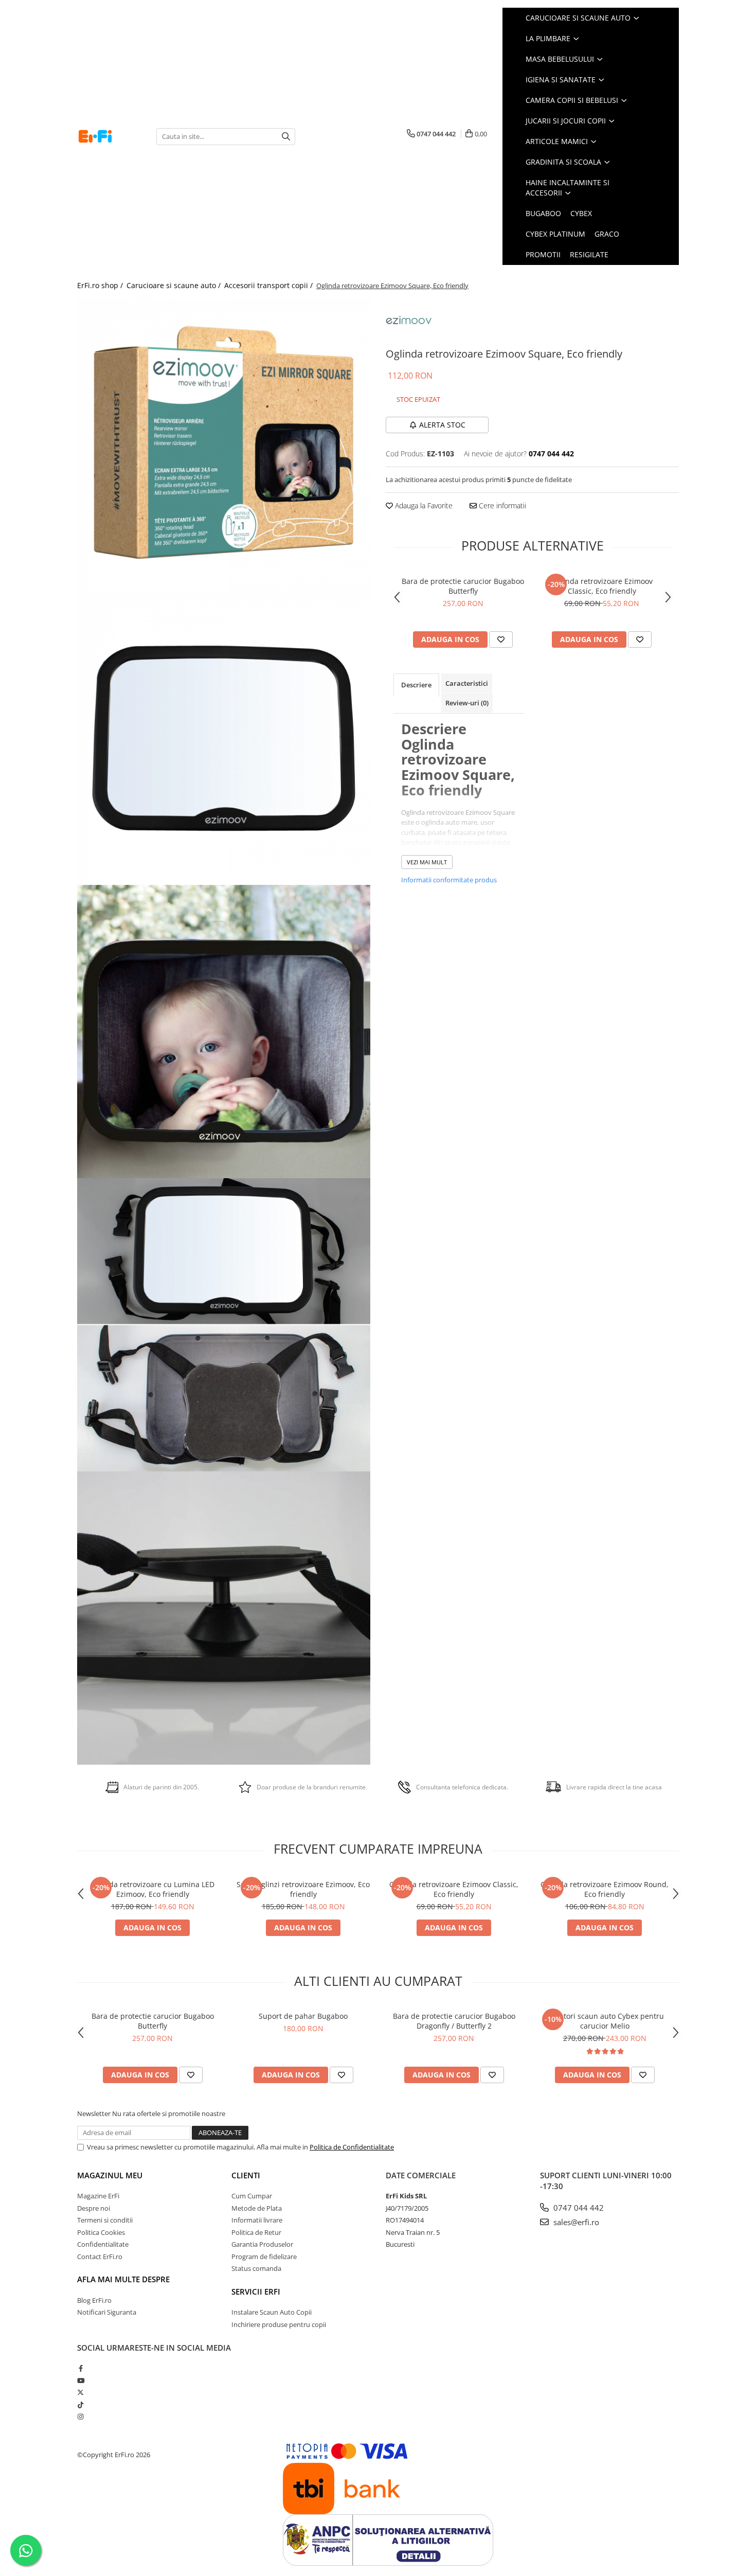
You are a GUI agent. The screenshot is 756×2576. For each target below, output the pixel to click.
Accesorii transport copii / (269, 285)
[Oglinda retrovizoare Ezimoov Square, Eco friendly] (224, 445)
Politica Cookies (101, 2232)
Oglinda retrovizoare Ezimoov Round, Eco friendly (605, 1889)
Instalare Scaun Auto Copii (272, 2312)
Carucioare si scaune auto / (175, 285)
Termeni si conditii (105, 2220)
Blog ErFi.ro (94, 2300)
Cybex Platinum (555, 234)
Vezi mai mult (427, 862)
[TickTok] (80, 2405)
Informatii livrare (257, 2220)
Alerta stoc (442, 425)
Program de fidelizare (264, 2257)
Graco (607, 234)
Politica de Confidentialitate (352, 2147)
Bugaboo (543, 213)
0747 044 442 (578, 2208)
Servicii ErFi (256, 2291)
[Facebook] (80, 2368)
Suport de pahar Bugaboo (303, 2016)
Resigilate (589, 254)
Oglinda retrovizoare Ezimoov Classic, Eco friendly (602, 586)
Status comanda (256, 2268)
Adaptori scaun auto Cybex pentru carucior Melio (605, 2021)
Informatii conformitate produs (449, 880)
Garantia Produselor (262, 2244)
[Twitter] (80, 2392)
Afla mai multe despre (123, 2279)
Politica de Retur (256, 2232)
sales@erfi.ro (575, 2222)
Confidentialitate (103, 2244)
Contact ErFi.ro (100, 2257)
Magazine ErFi (98, 2196)
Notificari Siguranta (107, 2312)
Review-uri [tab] (467, 703)
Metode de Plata (257, 2208)
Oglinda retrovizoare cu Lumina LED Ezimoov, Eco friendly (152, 1889)
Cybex (581, 213)
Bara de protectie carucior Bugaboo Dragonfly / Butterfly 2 (454, 2021)
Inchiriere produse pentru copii (279, 2324)
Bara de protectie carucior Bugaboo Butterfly (463, 586)
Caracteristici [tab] (467, 683)
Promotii (543, 254)
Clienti (246, 2175)
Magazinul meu (110, 2175)
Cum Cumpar (252, 2196)
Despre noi (94, 2208)
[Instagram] (80, 2417)
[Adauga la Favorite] (501, 639)
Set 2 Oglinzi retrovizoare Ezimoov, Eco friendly (303, 1889)
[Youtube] (80, 2380)
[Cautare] (286, 137)
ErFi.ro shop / (101, 285)
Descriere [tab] (416, 685)
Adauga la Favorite (423, 505)
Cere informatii (501, 505)
